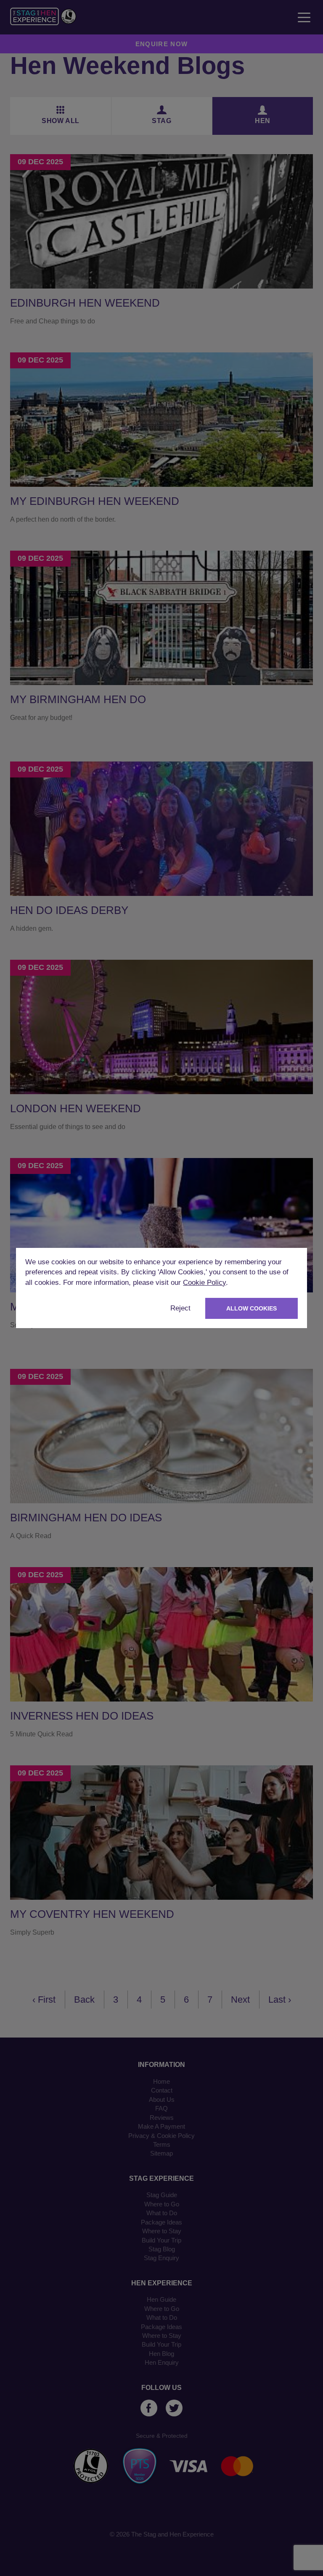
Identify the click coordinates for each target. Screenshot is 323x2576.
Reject (180, 1308)
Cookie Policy (204, 1283)
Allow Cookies (252, 1308)
